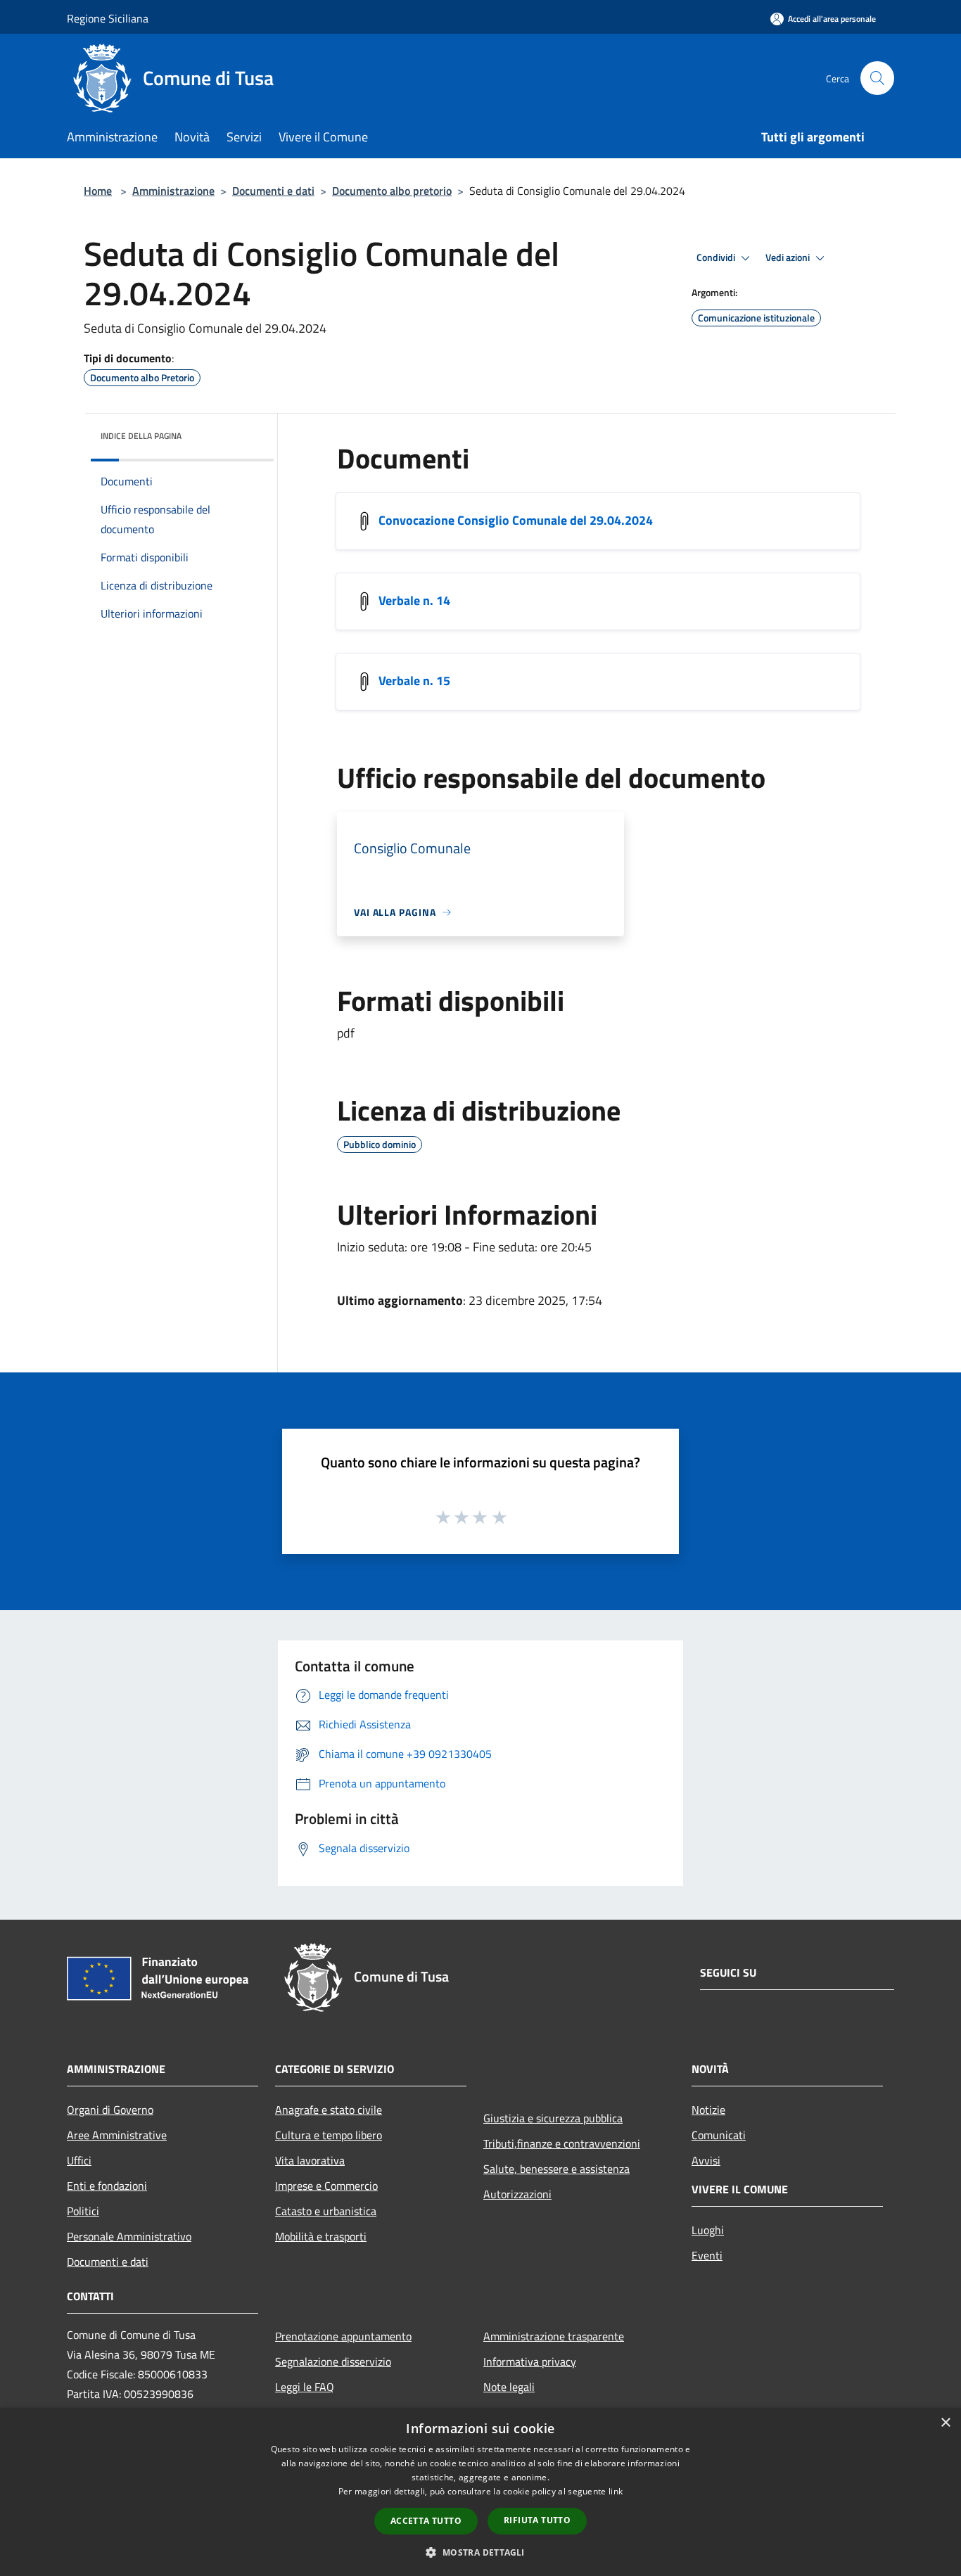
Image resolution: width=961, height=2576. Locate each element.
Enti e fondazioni (107, 2186)
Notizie (708, 2110)
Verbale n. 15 (414, 681)
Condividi (717, 257)
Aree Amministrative (117, 2135)
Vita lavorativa (310, 2160)
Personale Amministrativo (129, 2236)
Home (98, 191)
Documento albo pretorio (392, 191)
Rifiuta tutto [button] (537, 2520)
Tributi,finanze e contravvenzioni (562, 2143)
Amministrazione (173, 191)
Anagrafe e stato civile (329, 2110)
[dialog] (480, 2492)
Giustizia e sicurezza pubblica (553, 2118)
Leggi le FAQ (305, 2387)
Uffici (79, 2160)
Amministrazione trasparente (554, 2336)
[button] (480, 2552)
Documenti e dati (273, 191)
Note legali (509, 2387)
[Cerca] (877, 78)
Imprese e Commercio (326, 2186)
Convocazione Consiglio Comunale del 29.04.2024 (516, 520)
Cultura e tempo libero (329, 2135)
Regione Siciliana (108, 18)
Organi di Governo (110, 2110)
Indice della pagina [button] (141, 436)
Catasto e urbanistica (326, 2211)
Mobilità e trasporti (321, 2236)
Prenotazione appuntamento (343, 2336)
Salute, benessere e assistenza (556, 2169)
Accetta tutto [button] (426, 2521)
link (616, 2491)
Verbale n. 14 (414, 600)
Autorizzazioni (517, 2194)
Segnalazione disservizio (333, 2361)
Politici (83, 2211)
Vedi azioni (789, 257)
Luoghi (708, 2230)
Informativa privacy (530, 2361)
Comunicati (719, 2135)
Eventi (707, 2255)
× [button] (945, 2423)
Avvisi (706, 2160)
